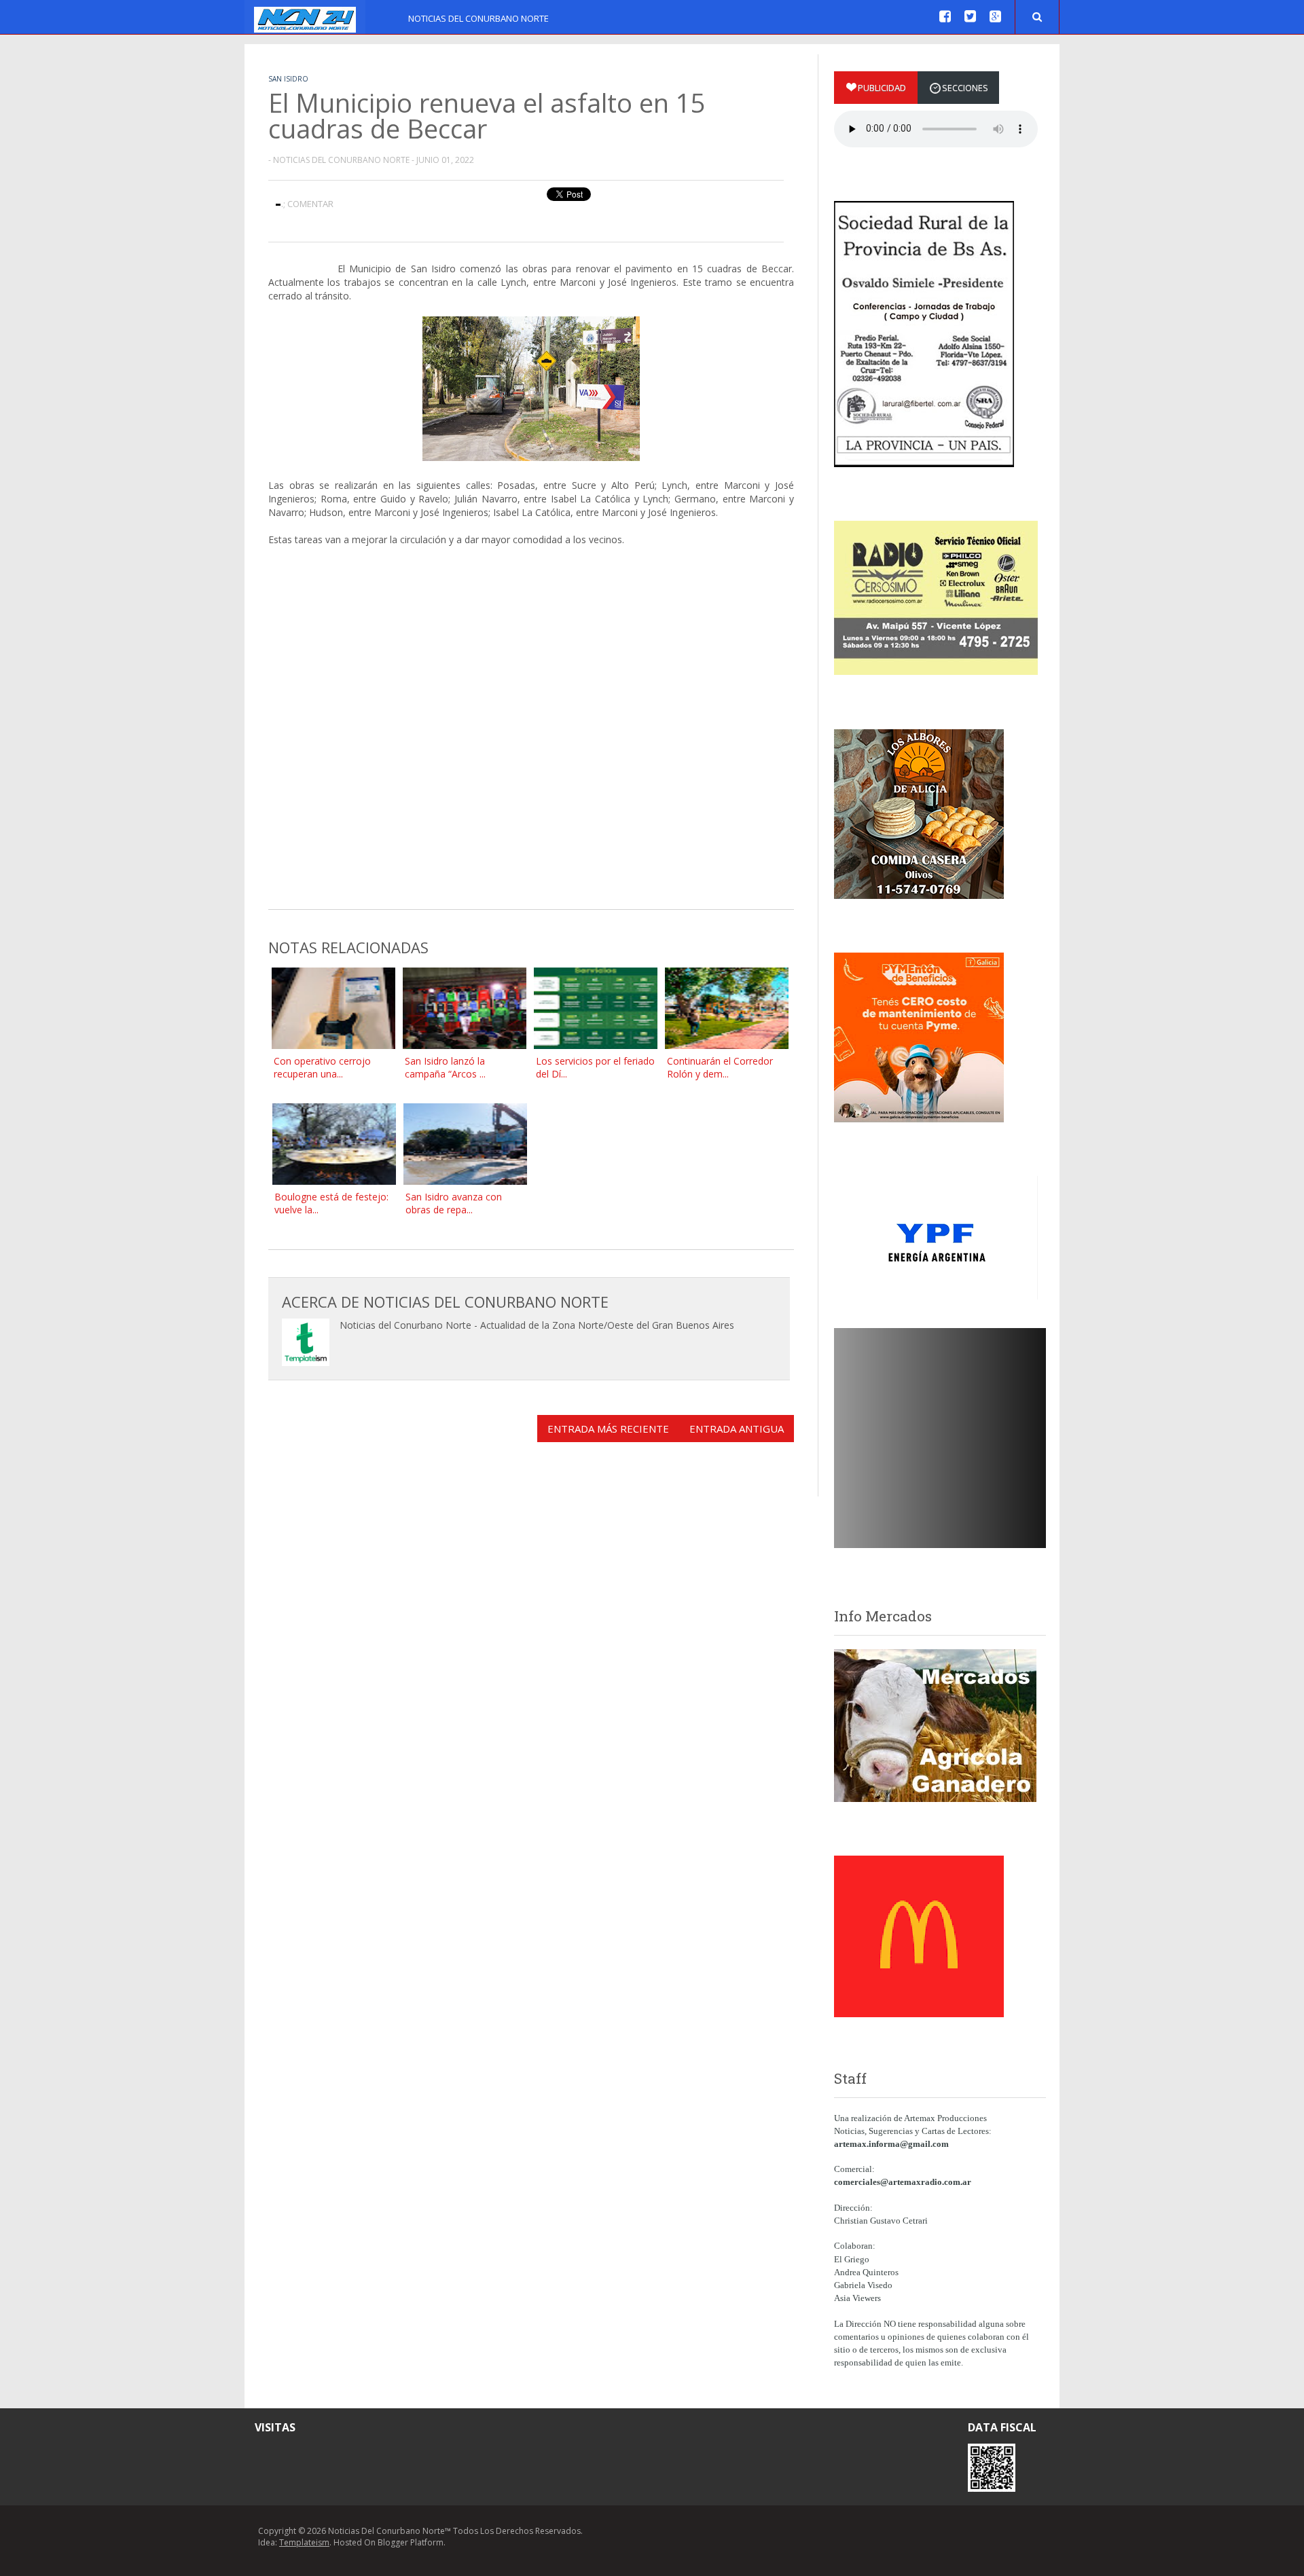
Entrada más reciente (608, 1429)
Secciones (965, 88)
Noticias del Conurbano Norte (478, 18)
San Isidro (288, 79)
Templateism (304, 2542)
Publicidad (882, 88)
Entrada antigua (737, 1429)
